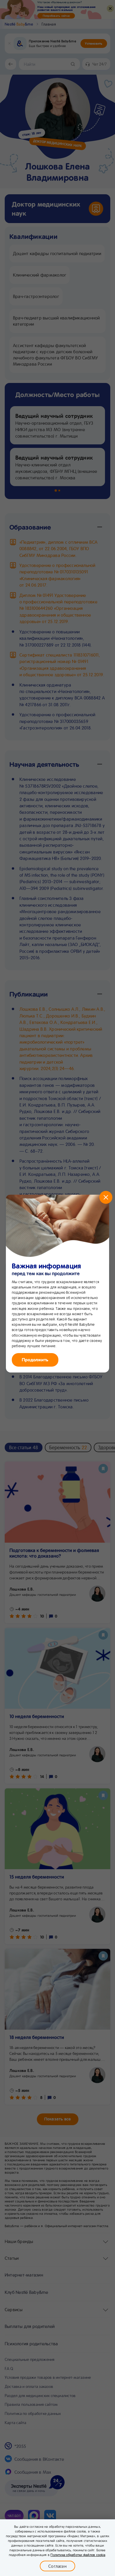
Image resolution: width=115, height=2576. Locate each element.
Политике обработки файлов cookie (78, 2555)
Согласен (57, 2566)
